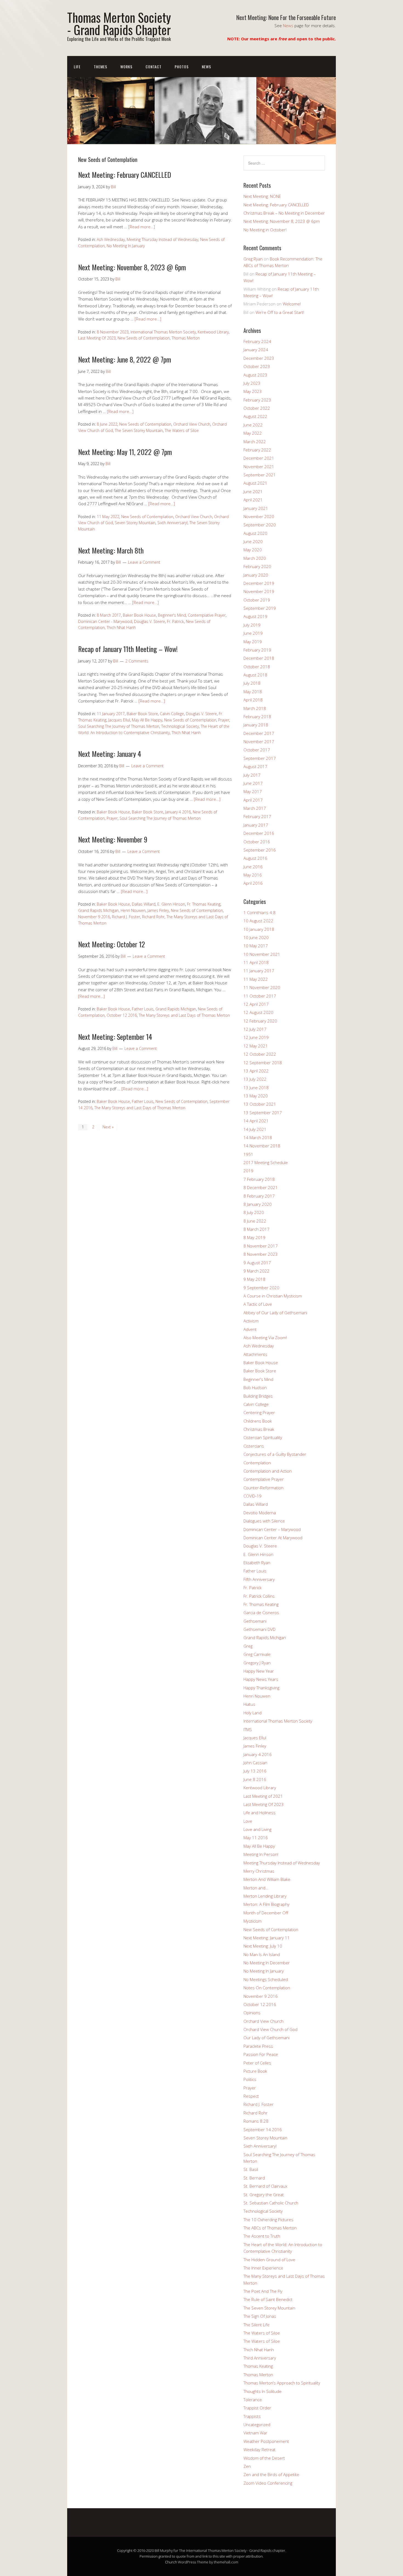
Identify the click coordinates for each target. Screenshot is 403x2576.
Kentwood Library (213, 332)
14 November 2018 (262, 1146)
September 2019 (260, 608)
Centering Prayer (259, 1412)
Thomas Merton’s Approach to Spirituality (282, 2383)
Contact (154, 67)
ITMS (248, 1729)
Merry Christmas (259, 1871)
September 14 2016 (263, 2130)
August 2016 (255, 858)
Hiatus (249, 1704)
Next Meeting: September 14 (115, 1037)
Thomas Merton (186, 338)
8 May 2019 (254, 1237)
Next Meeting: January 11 (267, 1938)
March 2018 (255, 708)
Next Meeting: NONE (262, 196)
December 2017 (259, 733)
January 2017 (256, 825)
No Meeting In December (267, 1963)
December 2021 (259, 458)
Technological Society (180, 726)
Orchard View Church (192, 424)
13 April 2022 (256, 1071)
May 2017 (253, 791)
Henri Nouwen (133, 910)
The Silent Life (256, 2325)
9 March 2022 (256, 1271)
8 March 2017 (109, 615)
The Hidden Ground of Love (269, 2260)
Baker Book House (139, 615)
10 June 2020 (256, 937)
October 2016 (257, 842)
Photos (182, 67)
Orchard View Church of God (270, 2029)
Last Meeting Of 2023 (97, 338)
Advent (250, 1329)
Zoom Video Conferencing (268, 2483)
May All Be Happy (147, 720)
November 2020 (259, 516)
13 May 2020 (256, 1096)
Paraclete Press (258, 2046)
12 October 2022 (260, 1054)
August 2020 (255, 533)
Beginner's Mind (172, 615)
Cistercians (254, 1446)
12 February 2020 (260, 1021)
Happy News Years (261, 1679)
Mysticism (252, 1921)
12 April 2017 (256, 1004)
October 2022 (257, 408)
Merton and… (256, 1888)
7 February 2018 (259, 1179)
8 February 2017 (259, 1196)
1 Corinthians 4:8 (259, 912)
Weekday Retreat (259, 2449)
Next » (108, 1127)
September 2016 (260, 850)
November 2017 (259, 741)
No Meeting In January (126, 246)
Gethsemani (255, 1621)
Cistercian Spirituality (263, 1437)
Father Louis (143, 1009)
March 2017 (255, 808)
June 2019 (253, 633)
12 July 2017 (255, 1029)
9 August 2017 (257, 1263)
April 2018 (253, 700)
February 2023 (257, 400)
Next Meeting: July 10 (263, 1946)
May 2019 (253, 642)
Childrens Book (258, 1421)
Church (171, 2562)
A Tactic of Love (258, 1304)
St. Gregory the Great (264, 2195)
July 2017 (252, 775)
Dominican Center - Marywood (105, 621)
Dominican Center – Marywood (272, 1529)
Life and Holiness (259, 1813)
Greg (248, 1646)
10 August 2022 (258, 921)
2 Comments (137, 661)
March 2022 (255, 442)
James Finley (158, 910)
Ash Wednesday (111, 239)
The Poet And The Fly (263, 2291)
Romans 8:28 (256, 2121)
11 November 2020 (262, 987)
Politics (250, 2079)
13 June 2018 (256, 1088)
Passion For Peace (261, 2054)
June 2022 (253, 425)
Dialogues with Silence (264, 1521)
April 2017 (253, 800)
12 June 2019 (256, 1037)
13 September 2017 (263, 1113)
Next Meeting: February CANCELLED (125, 175)
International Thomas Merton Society (163, 332)
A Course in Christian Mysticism (273, 1296)
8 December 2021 (261, 1187)
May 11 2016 (256, 1838)
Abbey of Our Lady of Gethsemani (275, 1313)
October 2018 (257, 667)
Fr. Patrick (175, 621)
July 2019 (252, 625)
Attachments (255, 1354)
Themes (100, 67)
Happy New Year (259, 1671)
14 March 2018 (258, 1137)
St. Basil (251, 2169)
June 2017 (253, 783)
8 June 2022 (107, 424)
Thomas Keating (258, 2366)
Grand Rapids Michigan (98, 910)
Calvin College (172, 714)
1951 (248, 1154)
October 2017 (257, 750)
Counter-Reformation (263, 1488)
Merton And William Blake (267, 1879)
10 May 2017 (256, 946)
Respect (251, 2096)
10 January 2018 (259, 929)
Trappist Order (257, 2408)
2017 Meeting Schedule (266, 1162)
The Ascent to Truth (262, 2236)
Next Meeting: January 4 (110, 754)
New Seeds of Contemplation (144, 338)
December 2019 (259, 583)
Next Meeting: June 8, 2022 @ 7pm (125, 359)
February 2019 (257, 650)
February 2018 (257, 717)
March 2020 (255, 558)
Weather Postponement (266, 2441)
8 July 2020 (254, 1212)
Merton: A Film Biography (266, 1904)
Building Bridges (258, 1396)
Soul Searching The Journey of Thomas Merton (119, 726)
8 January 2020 (258, 1204)
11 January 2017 (111, 714)
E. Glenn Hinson (171, 904)
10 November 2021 (262, 954)
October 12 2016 (122, 1015)
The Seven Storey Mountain (139, 430)
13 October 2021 (260, 1104)
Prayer (224, 720)
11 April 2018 (256, 962)
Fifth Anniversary (259, 1579)
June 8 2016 (255, 1779)
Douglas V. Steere (150, 621)
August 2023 (255, 375)
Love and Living (257, 1829)
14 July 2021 (255, 1129)
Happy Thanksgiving (261, 1688)
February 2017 (257, 816)
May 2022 (253, 433)
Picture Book (255, 2071)
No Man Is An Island (262, 1954)
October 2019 (257, 600)
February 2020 (257, 566)
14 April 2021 (256, 1121)
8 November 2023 (113, 332)
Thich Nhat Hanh (121, 627)
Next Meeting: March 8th (111, 550)
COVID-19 (252, 1496)
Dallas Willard (144, 904)
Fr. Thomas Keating (204, 904)
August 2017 (255, 766)
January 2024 (256, 350)
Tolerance (253, 2400)
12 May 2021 (256, 1046)
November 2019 (259, 591)
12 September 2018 (263, 1063)
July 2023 (252, 383)
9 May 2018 (254, 1279)
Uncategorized (257, 2425)
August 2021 (255, 483)
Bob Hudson (255, 1387)
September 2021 (260, 475)
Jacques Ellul (119, 720)
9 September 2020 (261, 1288)
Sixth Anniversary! (172, 523)
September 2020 (260, 525)
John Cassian (255, 1763)
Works (126, 67)
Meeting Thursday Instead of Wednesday (162, 239)
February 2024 (257, 341)
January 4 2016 (178, 812)
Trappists (252, 2416)
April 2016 (253, 883)
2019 (248, 1171)
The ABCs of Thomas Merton (270, 2228)
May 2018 (253, 692)
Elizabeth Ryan (257, 1563)
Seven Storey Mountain (135, 523)
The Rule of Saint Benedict (268, 2299)
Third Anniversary (260, 2358)
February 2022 (257, 450)
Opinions (252, 2013)
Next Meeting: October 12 (112, 944)
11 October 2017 (260, 996)
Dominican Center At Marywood (273, 1538)
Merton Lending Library (265, 1896)
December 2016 (259, 833)
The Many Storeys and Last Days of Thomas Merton (184, 1015)
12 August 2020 (258, 1012)
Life (77, 67)
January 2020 (256, 575)
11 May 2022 (108, 517)
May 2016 (253, 875)
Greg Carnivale (257, 1654)
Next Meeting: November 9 (113, 839)
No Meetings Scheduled (266, 1979)
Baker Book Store (142, 714)
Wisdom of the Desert (264, 2458)
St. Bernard (254, 2178)
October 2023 (257, 366)
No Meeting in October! (265, 230)
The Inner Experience (263, 2268)
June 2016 (253, 867)
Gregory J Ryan (257, 1663)
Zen (247, 2466)
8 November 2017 (261, 1246)
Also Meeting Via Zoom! (265, 1338)
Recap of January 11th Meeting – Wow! (128, 649)
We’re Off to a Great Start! (280, 312)
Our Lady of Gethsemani (266, 2038)
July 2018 (252, 683)
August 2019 (255, 616)
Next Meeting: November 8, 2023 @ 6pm (132, 267)
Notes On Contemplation (267, 1988)
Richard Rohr (153, 917)
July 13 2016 (255, 1771)
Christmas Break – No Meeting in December (284, 213)
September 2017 (260, 758)
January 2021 (256, 508)
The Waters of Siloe (182, 430)
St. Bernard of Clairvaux (265, 2186)
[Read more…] (142, 227)
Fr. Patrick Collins (259, 1596)
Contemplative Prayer (207, 615)
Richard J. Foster (126, 917)
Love (248, 1821)
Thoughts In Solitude (262, 2391)
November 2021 (259, 467)
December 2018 (259, 658)
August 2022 (255, 416)
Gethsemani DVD (259, 1629)
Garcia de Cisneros (261, 1613)
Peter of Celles (257, 2063)
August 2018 (255, 675)
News (288, 26)
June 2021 (253, 491)
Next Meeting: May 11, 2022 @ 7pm (125, 452)
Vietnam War (255, 2433)
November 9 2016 (94, 917)
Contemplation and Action (268, 1471)
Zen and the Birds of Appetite (271, 2474)
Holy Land (252, 1713)
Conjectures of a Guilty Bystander (275, 1454)
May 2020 (253, 550)
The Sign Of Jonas (260, 2316)
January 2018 (256, 725)
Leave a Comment (144, 562)
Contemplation (257, 1463)
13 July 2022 (255, 1079)
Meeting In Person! (261, 1854)
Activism (251, 1321)
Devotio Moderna (260, 1513)
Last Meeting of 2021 (263, 1796)
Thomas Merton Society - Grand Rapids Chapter (119, 23)
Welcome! (292, 304)
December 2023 (259, 358)
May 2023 (253, 391)
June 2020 (253, 541)
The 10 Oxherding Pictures (268, 2220)
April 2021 (253, 500)
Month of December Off (266, 1913)
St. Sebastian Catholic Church (271, 2203)
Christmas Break (259, 1429)
